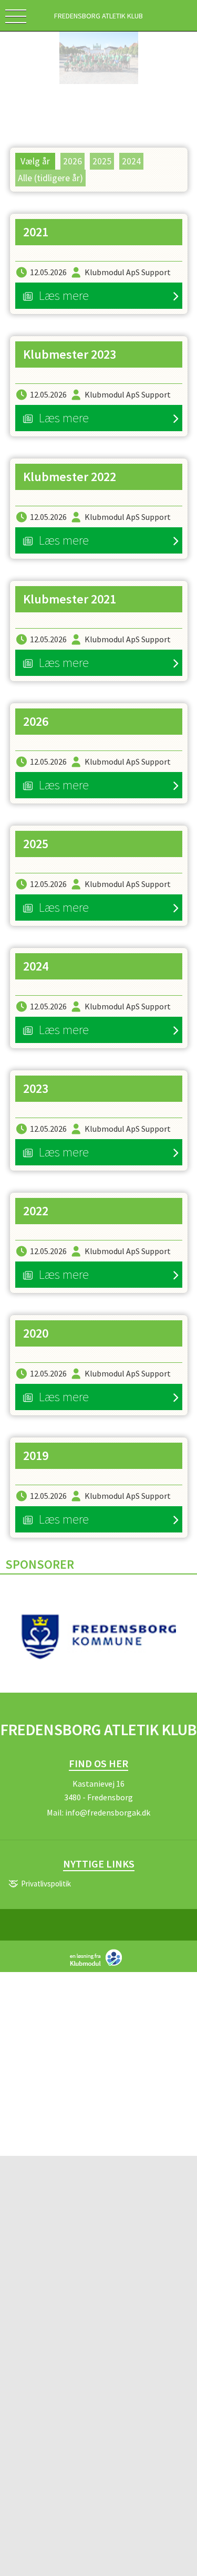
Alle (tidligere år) (50, 178)
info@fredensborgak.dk (108, 1812)
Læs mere (64, 295)
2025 (102, 161)
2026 (72, 161)
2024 (131, 161)
